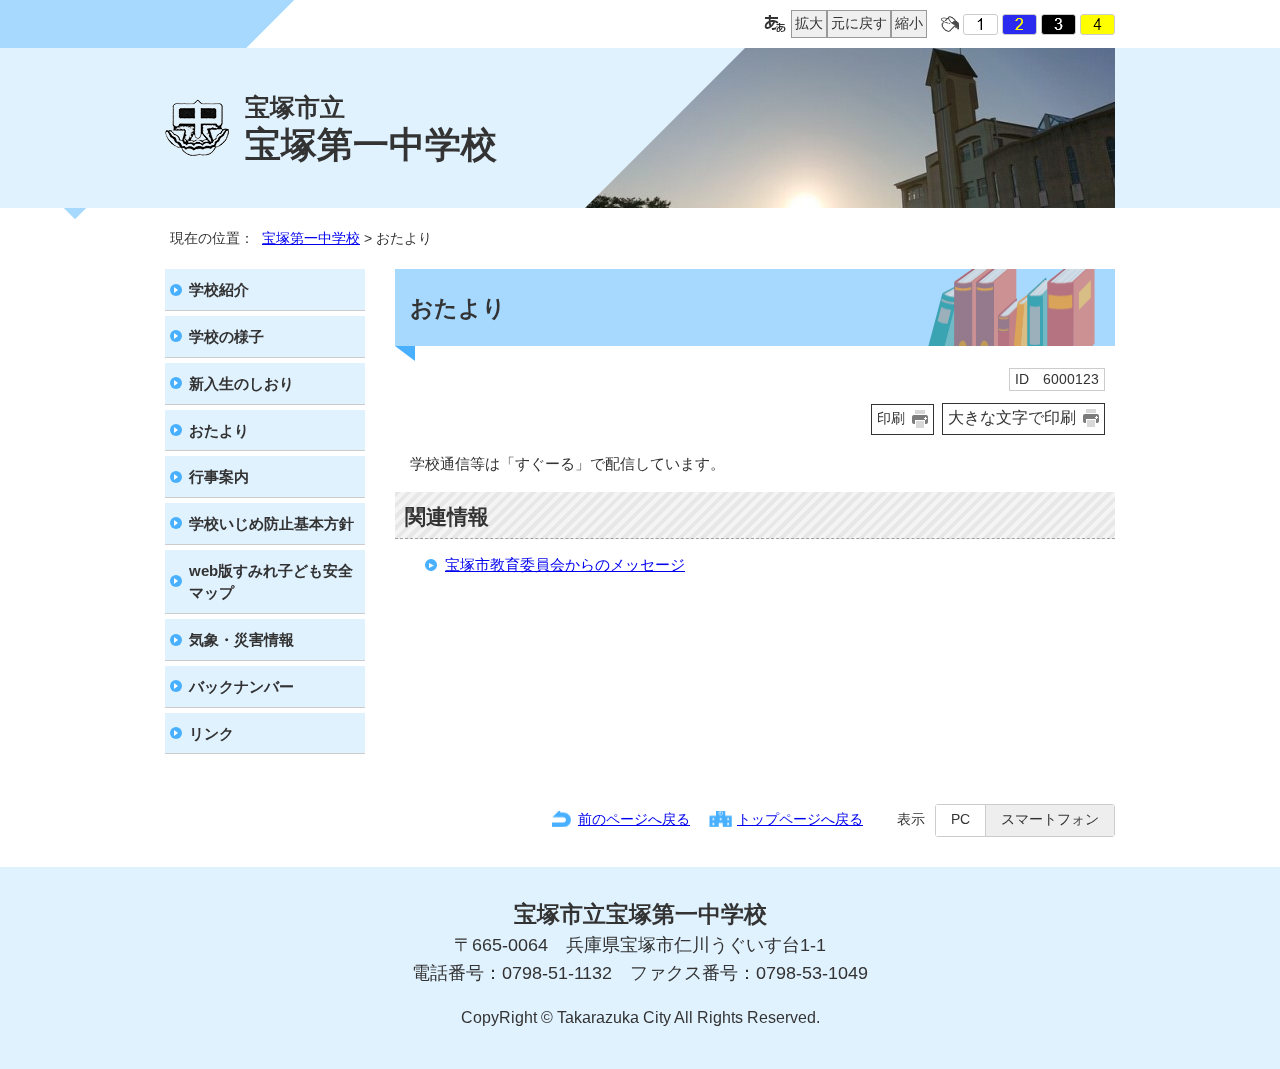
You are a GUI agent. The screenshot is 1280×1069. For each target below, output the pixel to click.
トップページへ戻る (800, 819)
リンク (211, 733)
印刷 (891, 418)
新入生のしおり (241, 383)
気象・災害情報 (241, 639)
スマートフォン (1050, 819)
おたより (219, 430)
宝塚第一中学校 (311, 238)
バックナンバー (241, 686)
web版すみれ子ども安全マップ (271, 582)
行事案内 (219, 476)
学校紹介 (219, 289)
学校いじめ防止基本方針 (271, 523)
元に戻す (857, 23)
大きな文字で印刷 (1012, 417)
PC (960, 819)
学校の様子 (226, 336)
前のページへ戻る (634, 819)
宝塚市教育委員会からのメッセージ (565, 564)
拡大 (807, 23)
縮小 (907, 23)
